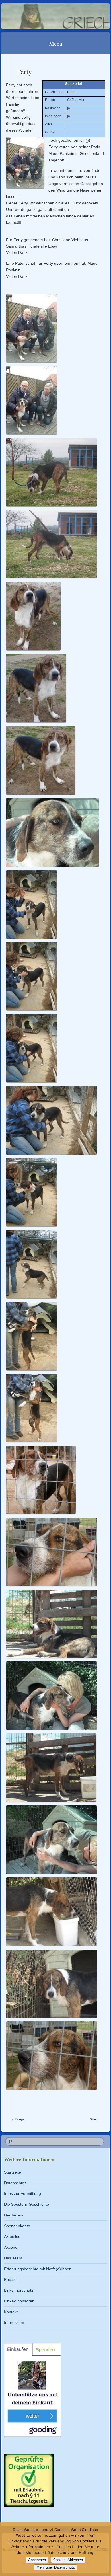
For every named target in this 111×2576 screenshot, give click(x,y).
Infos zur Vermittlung (22, 2193)
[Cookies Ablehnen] (104, 2549)
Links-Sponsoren (19, 2301)
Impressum (14, 2322)
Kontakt (11, 2312)
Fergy (18, 2119)
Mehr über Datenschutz (56, 2567)
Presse (10, 2279)
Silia (95, 2119)
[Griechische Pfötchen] (46, 16)
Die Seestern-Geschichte (26, 2204)
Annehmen (37, 2560)
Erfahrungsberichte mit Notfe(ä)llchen (38, 2269)
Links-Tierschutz (19, 2290)
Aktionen (12, 2247)
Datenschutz (15, 2183)
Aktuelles (12, 2236)
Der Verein (14, 2215)
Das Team (13, 2258)
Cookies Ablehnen (68, 2560)
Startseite (13, 2172)
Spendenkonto (17, 2226)
